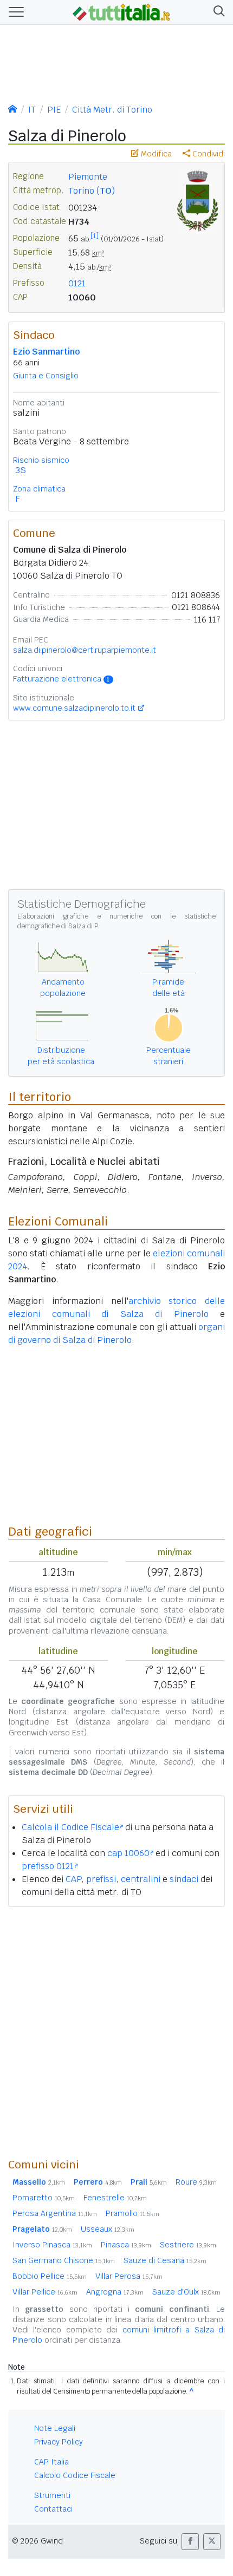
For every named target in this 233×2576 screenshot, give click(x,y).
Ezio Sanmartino (46, 352)
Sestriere (188, 2245)
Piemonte (88, 177)
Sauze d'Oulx (186, 2292)
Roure (196, 2182)
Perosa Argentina (55, 2213)
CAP (73, 1879)
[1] (95, 236)
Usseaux (108, 2229)
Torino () (92, 191)
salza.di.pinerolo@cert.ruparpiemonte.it (85, 650)
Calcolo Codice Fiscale (75, 2475)
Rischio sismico (41, 460)
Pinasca (126, 2245)
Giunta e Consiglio (46, 376)
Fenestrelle (115, 2198)
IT (32, 110)
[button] (217, 12)
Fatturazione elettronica (61, 679)
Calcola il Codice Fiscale (70, 1827)
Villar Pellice (45, 2292)
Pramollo (132, 2213)
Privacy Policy (59, 2442)
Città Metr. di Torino (112, 110)
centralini (141, 1879)
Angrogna (115, 2292)
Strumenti (52, 2495)
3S (21, 470)
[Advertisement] (116, 2032)
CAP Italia (51, 2462)
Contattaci (53, 2509)
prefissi (101, 1879)
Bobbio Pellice (50, 2276)
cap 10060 (128, 1853)
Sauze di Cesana (165, 2260)
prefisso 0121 (48, 1866)
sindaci (184, 1879)
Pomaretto (44, 2198)
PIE (54, 110)
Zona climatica (39, 489)
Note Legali (55, 2428)
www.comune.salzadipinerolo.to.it (74, 708)
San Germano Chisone (64, 2260)
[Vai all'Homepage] (121, 11)
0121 (77, 283)
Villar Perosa (129, 2276)
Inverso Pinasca (52, 2245)
